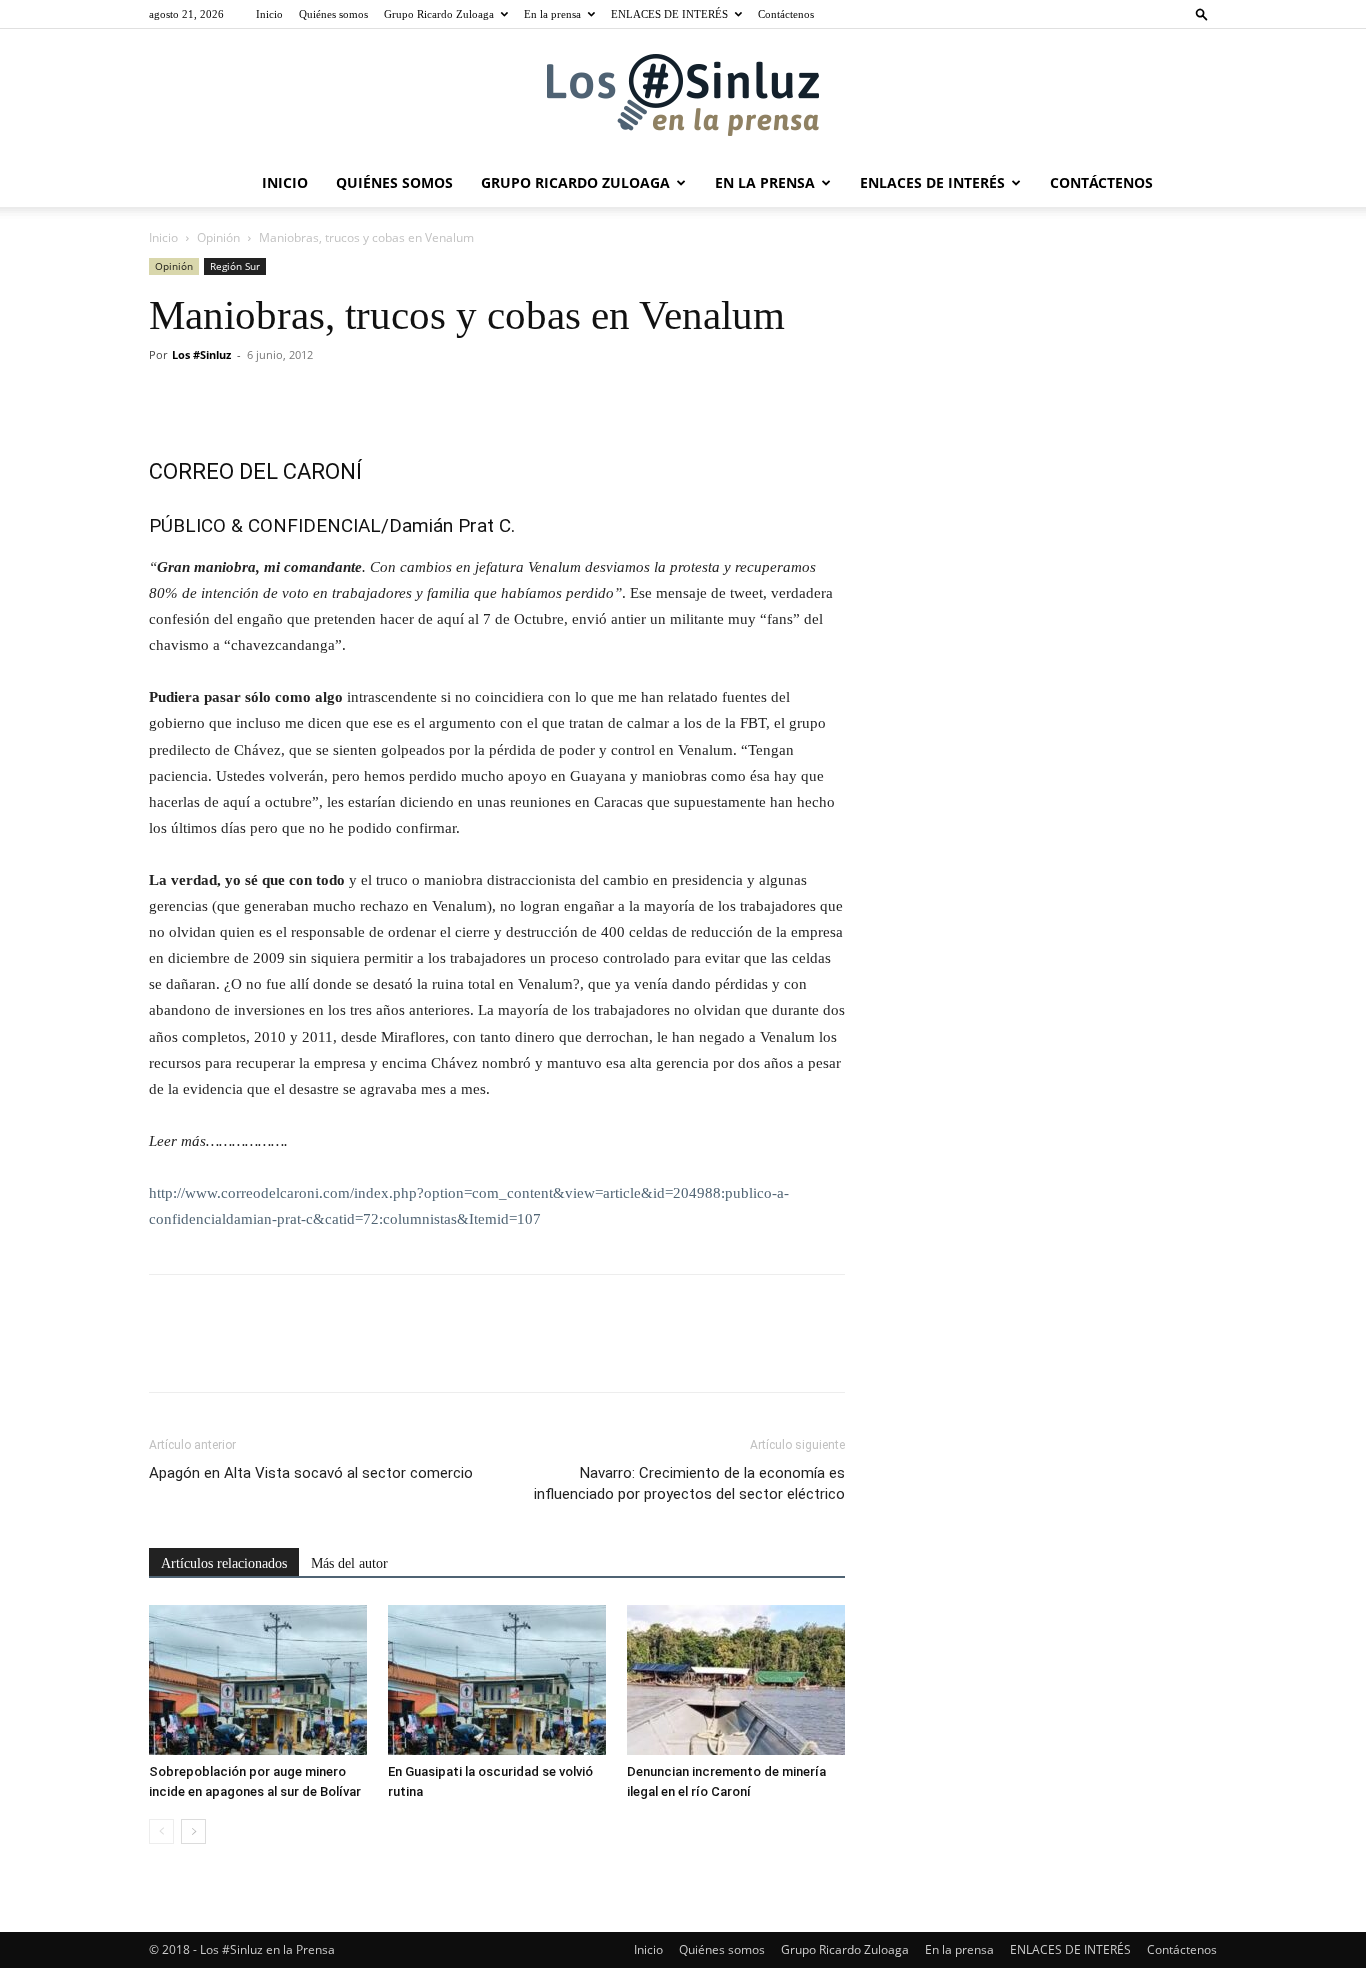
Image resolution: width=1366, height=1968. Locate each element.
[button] (1202, 13)
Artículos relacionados (224, 1563)
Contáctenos (786, 14)
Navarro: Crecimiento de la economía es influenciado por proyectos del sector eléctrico (689, 1483)
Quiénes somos (333, 14)
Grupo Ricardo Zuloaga (439, 14)
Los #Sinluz (201, 354)
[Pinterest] (261, 400)
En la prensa (552, 14)
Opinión (218, 237)
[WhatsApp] (307, 400)
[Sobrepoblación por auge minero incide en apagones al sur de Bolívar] (258, 1680)
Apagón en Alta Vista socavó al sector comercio (311, 1473)
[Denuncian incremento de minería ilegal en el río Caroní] (736, 1680)
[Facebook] (169, 400)
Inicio (269, 14)
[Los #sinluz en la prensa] (683, 95)
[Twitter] (215, 400)
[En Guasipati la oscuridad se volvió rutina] (497, 1680)
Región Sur (235, 266)
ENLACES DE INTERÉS (669, 14)
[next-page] (193, 1831)
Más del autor (349, 1563)
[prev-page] (161, 1831)
